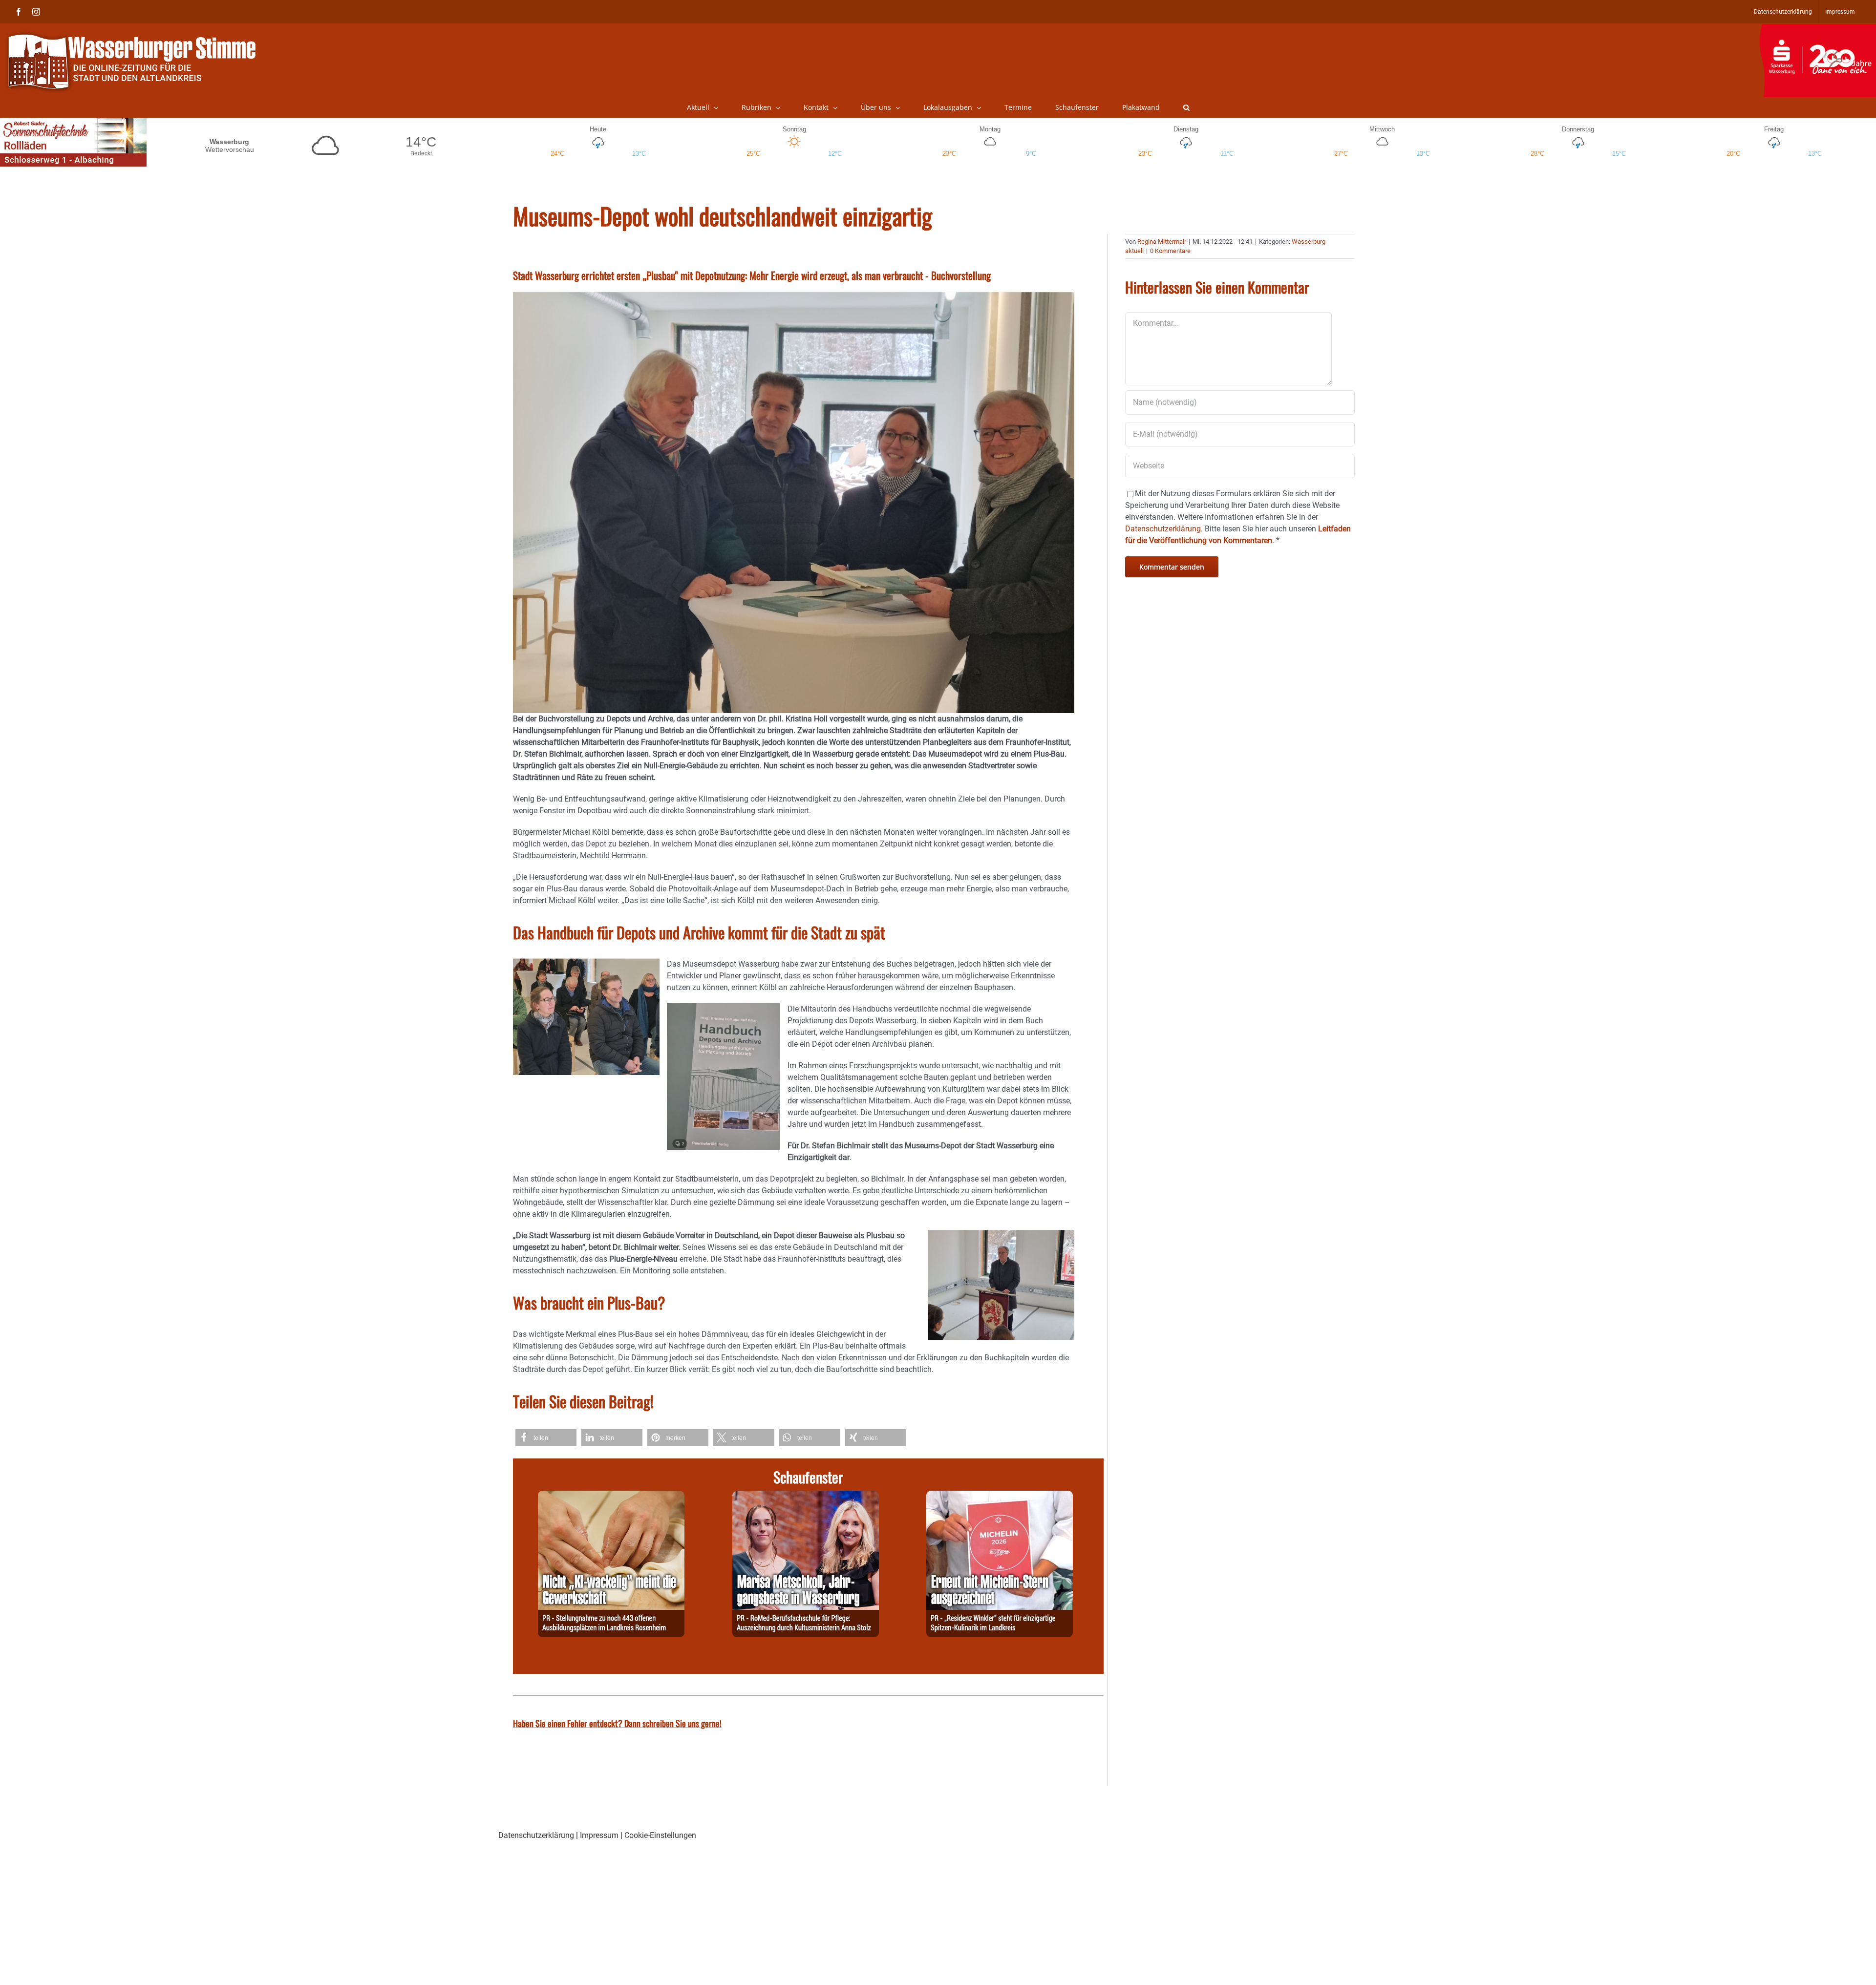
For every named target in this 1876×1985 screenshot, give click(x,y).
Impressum (599, 1835)
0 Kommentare (1170, 251)
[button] (1186, 107)
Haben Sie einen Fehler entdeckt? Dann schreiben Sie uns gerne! (617, 1723)
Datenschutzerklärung (536, 1835)
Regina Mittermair (1162, 242)
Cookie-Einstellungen (660, 1835)
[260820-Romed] (806, 1496)
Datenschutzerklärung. (1164, 529)
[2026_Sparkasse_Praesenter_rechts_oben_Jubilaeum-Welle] (1818, 29)
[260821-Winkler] (1000, 1496)
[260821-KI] (611, 1496)
